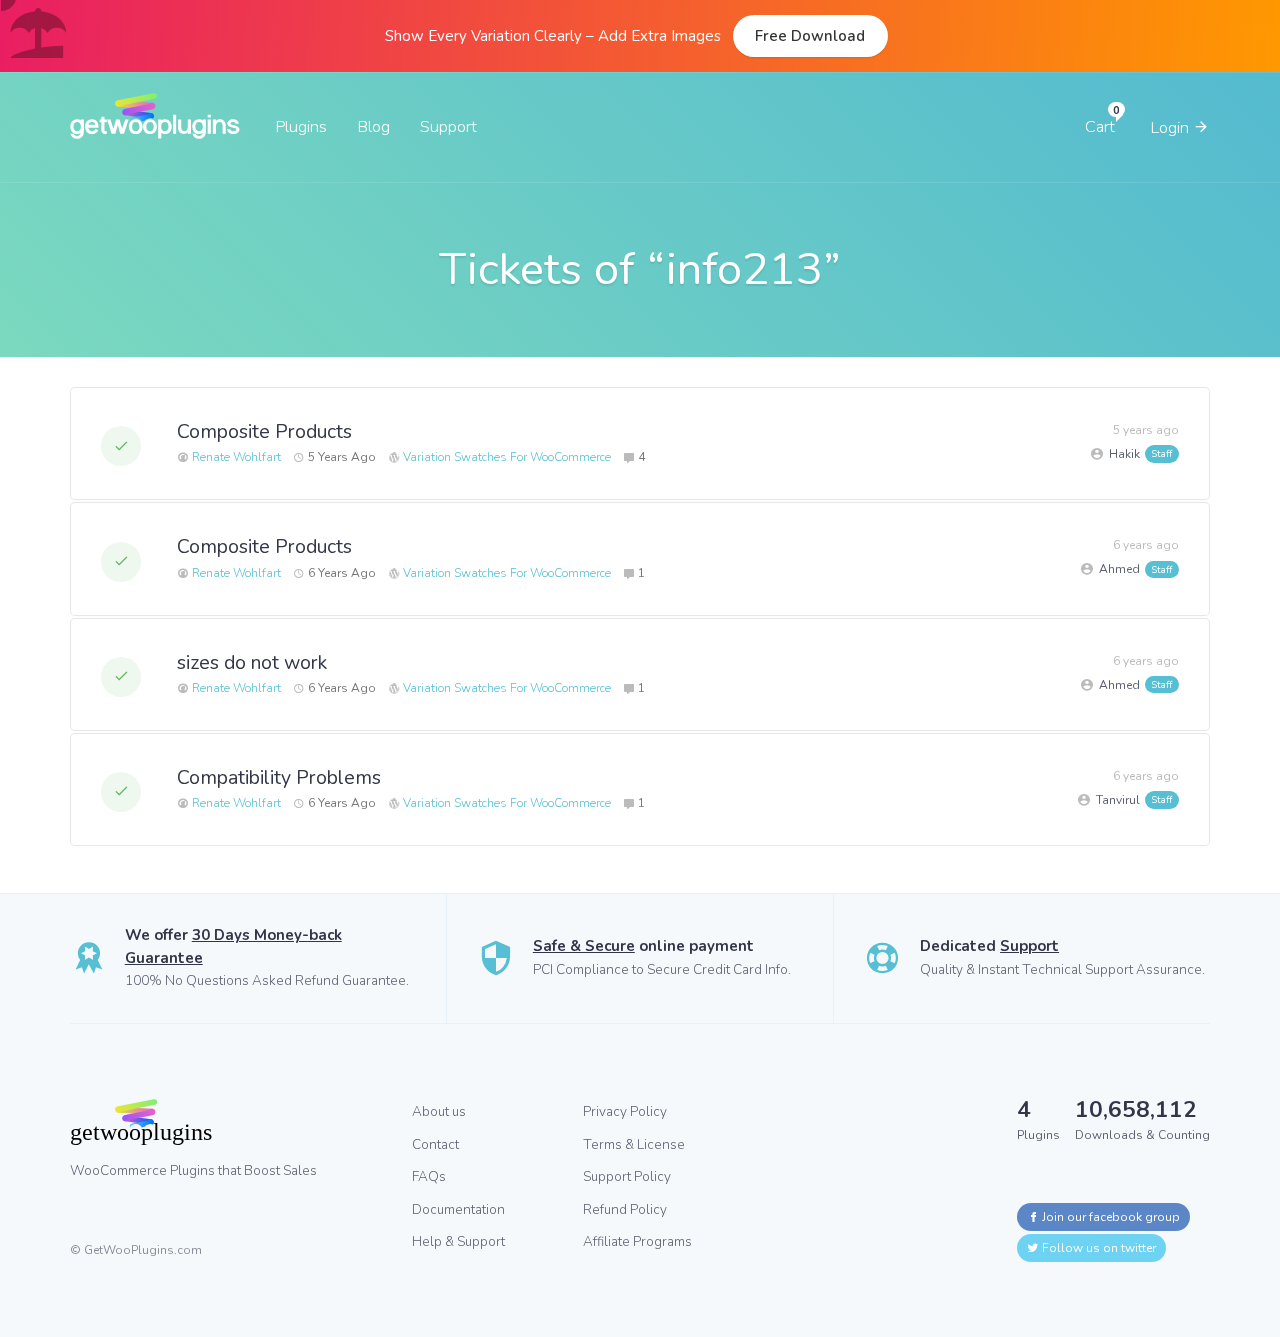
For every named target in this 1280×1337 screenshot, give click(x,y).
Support (448, 126)
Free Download (810, 36)
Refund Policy (625, 1209)
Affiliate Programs (637, 1241)
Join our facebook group (1109, 1217)
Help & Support (458, 1241)
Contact (435, 1144)
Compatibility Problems (279, 777)
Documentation (458, 1209)
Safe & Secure (584, 946)
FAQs (429, 1176)
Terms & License (634, 1144)
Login (1171, 127)
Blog (373, 126)
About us (439, 1111)
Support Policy (627, 1176)
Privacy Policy (625, 1111)
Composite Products (264, 431)
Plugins (301, 126)
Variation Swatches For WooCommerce (507, 457)
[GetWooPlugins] (226, 1122)
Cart (1100, 126)
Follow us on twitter (1097, 1248)
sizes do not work (252, 662)
